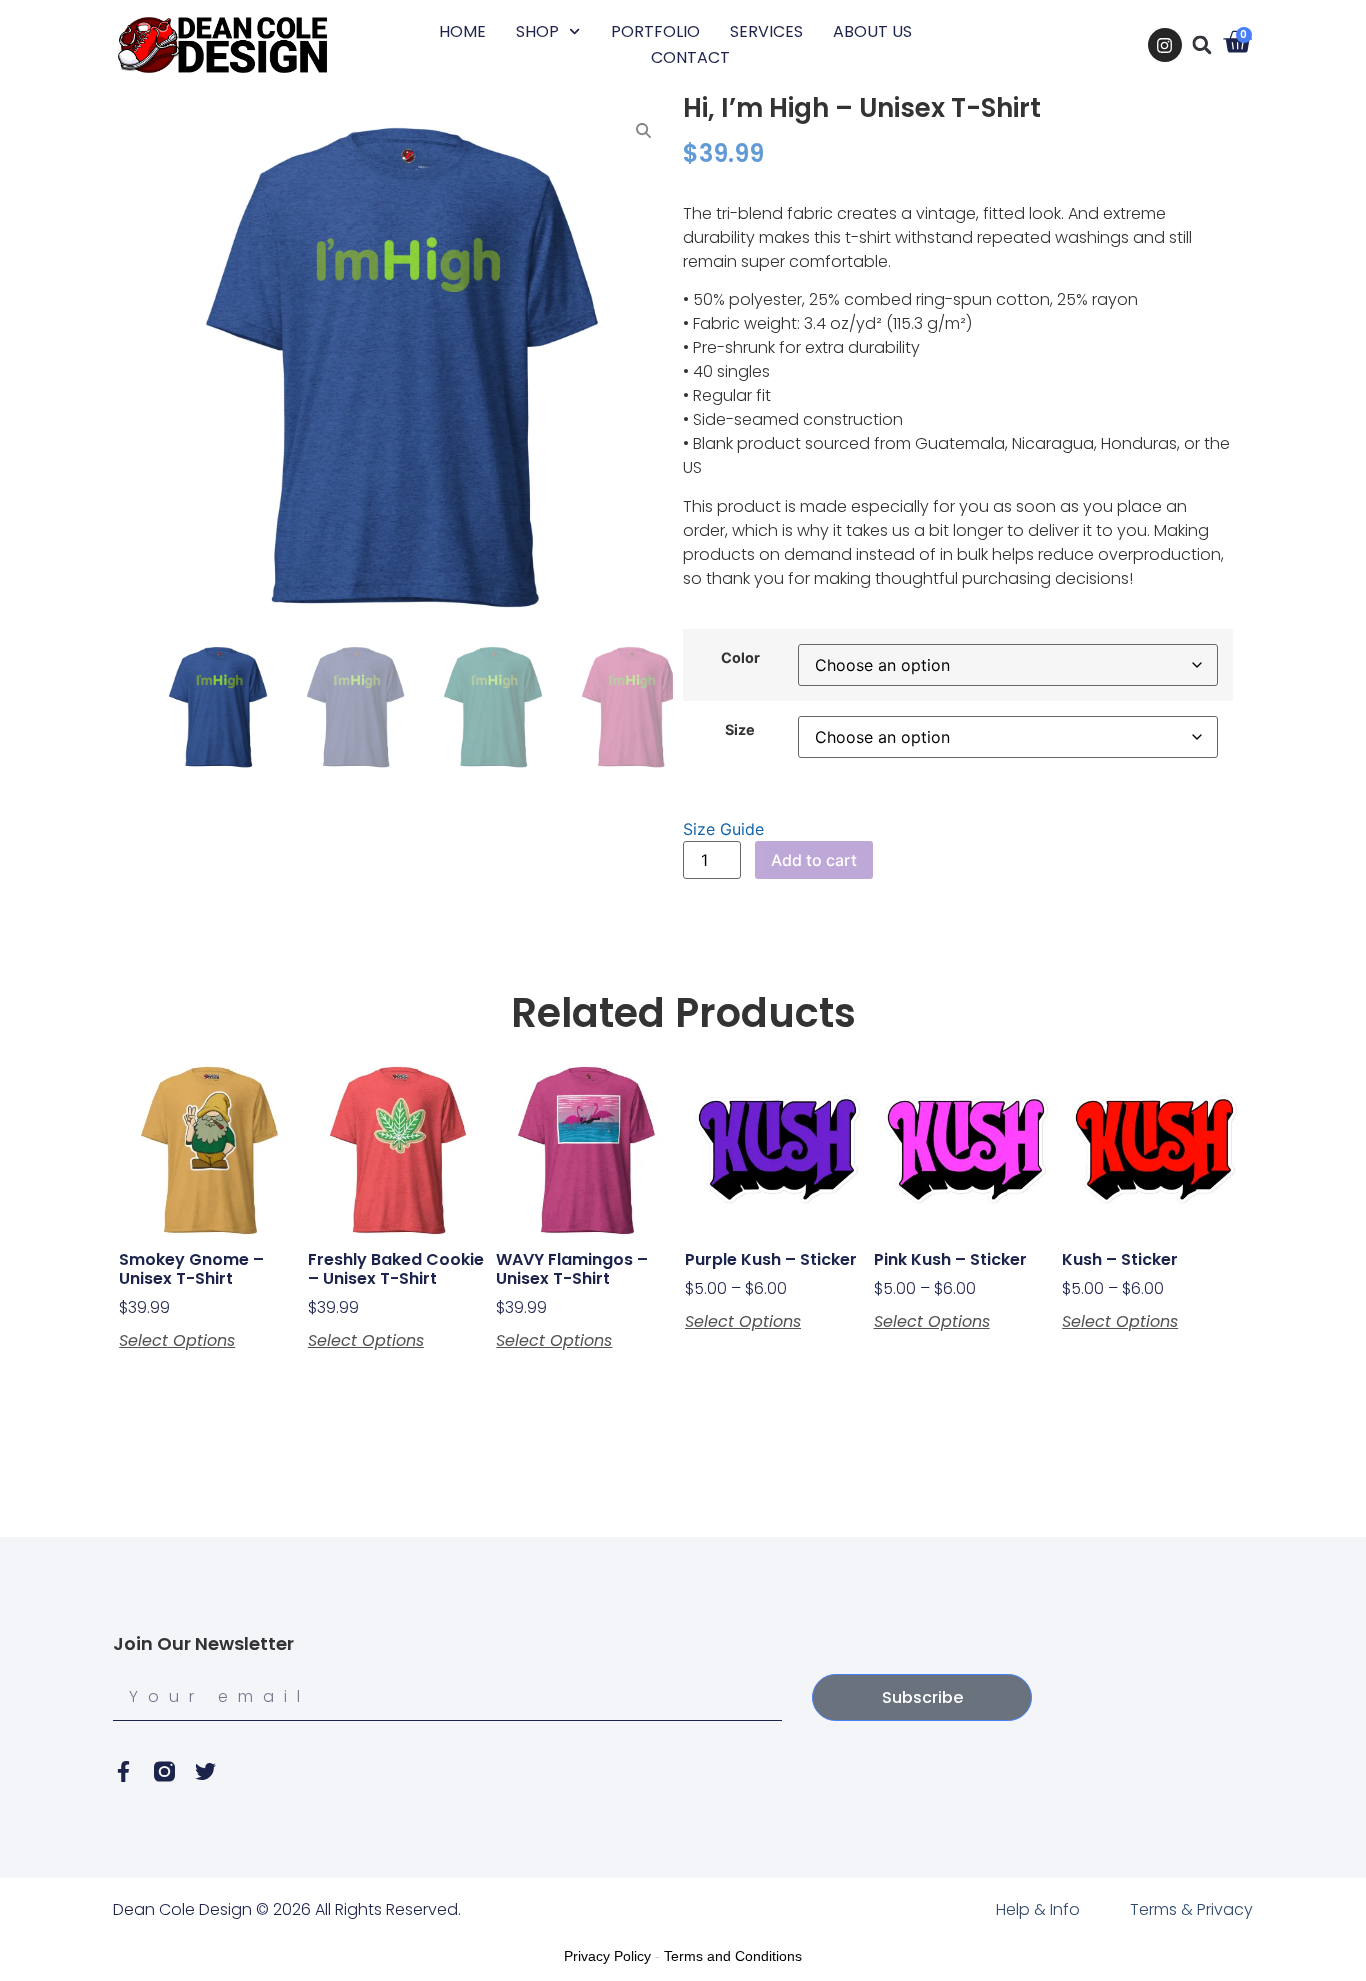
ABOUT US (872, 31)
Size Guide (723, 829)
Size (740, 730)
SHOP (537, 31)
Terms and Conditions (733, 1956)
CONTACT (690, 57)
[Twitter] (205, 1771)
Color (740, 658)
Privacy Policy (607, 1956)
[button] (1202, 45)
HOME (462, 31)
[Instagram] (1165, 45)
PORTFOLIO (655, 31)
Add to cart (814, 860)
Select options (177, 1341)
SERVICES (766, 31)
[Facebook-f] (123, 1771)
